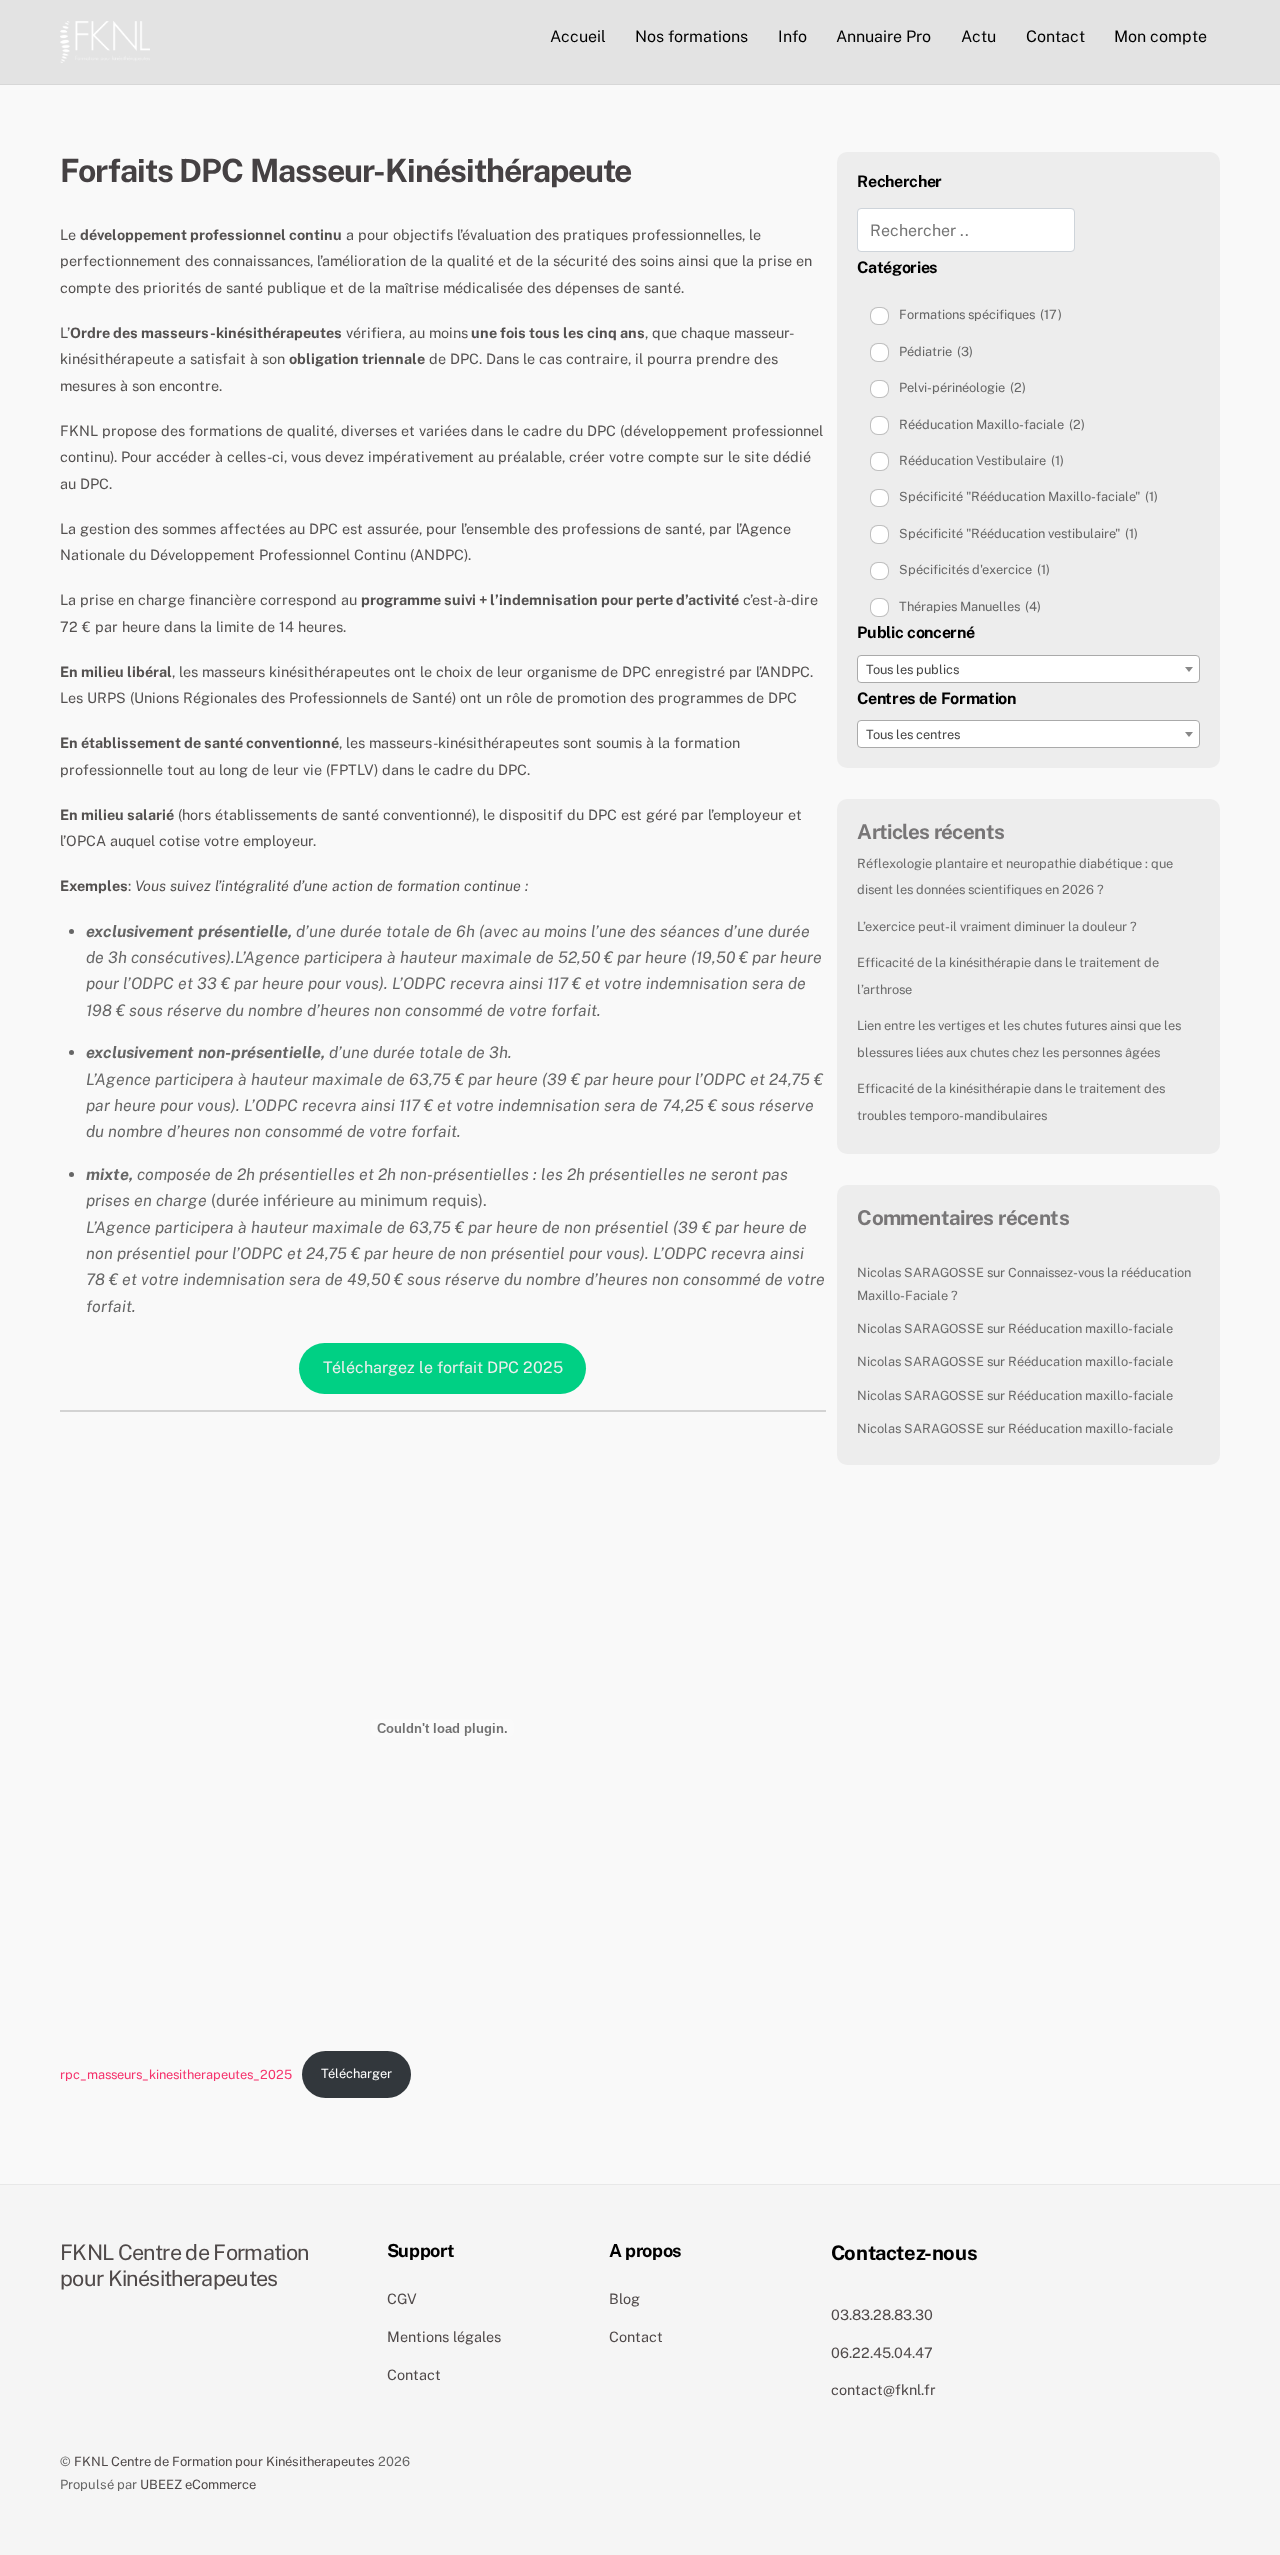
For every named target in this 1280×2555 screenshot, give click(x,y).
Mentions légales (444, 2336)
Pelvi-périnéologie (962, 387)
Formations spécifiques (980, 314)
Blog (624, 2298)
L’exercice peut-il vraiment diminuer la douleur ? (997, 926)
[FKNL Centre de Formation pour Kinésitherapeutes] (105, 39)
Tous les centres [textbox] (913, 734)
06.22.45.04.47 (882, 2352)
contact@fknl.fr (883, 2389)
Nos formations (691, 36)
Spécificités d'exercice (974, 569)
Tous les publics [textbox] (912, 669)
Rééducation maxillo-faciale (1090, 1328)
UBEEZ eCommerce (198, 2484)
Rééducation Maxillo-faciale (992, 424)
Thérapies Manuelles (970, 606)
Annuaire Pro (883, 36)
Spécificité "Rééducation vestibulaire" (1018, 533)
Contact (1055, 36)
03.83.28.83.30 (882, 2314)
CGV (402, 2298)
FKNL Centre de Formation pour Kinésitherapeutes (224, 2461)
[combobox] (1028, 669)
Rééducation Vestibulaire (981, 460)
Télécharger (356, 2073)
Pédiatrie (936, 351)
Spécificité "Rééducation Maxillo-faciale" (1028, 496)
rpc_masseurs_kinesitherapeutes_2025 (176, 2073)
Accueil (578, 36)
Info (792, 36)
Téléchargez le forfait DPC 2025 (443, 1367)
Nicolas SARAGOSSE (920, 1272)
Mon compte (1160, 36)
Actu (978, 36)
